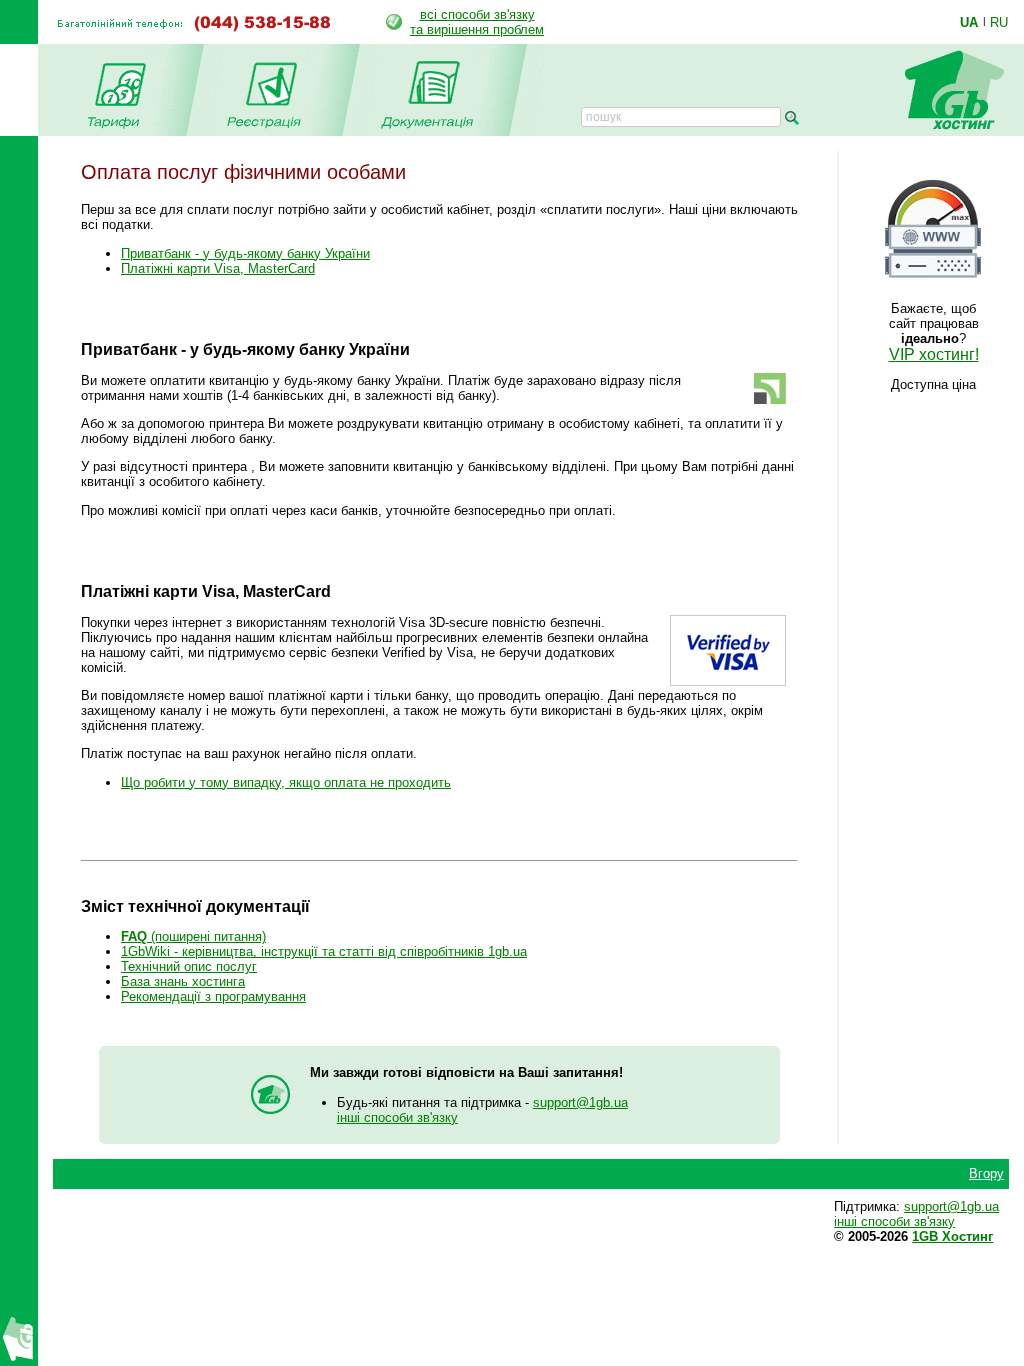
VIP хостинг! (934, 354)
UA (969, 22)
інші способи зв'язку (397, 1117)
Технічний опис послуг (189, 966)
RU (999, 22)
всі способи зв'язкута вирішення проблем (477, 22)
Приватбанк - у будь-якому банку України (245, 253)
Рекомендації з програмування (213, 996)
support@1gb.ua (580, 1102)
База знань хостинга (183, 981)
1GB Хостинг (952, 1236)
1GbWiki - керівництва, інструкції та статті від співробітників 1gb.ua (324, 951)
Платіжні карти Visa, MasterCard (218, 268)
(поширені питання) (193, 936)
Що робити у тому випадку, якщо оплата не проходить (286, 782)
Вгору (986, 1173)
